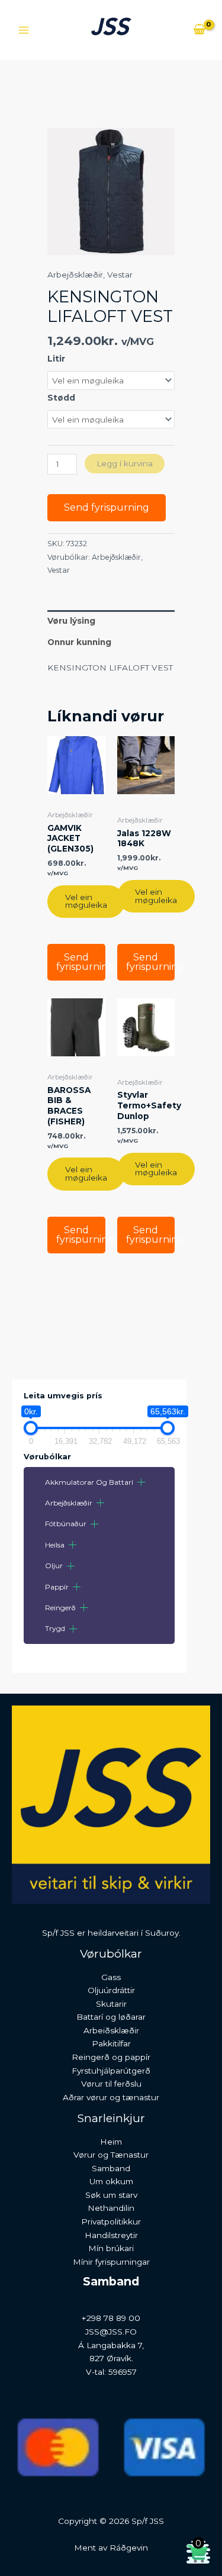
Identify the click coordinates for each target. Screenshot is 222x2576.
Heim (111, 2142)
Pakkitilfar (111, 2043)
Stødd (61, 398)
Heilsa (55, 1545)
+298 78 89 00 (111, 2318)
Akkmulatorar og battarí (89, 1482)
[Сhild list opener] (141, 1482)
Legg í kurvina (125, 463)
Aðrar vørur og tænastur (111, 2097)
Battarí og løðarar (111, 2017)
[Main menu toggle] (23, 30)
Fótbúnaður (66, 1524)
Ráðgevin (129, 2548)
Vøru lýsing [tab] (71, 621)
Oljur (54, 1566)
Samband (111, 2168)
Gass (111, 1977)
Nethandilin (111, 2208)
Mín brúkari (111, 2248)
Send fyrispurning (107, 507)
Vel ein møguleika (86, 901)
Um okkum (111, 2181)
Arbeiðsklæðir (111, 2030)
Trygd (55, 1628)
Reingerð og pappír (111, 2057)
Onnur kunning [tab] (79, 642)
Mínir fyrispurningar (111, 2262)
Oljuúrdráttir (111, 1990)
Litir (56, 359)
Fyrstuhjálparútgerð (111, 2071)
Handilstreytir (111, 2235)
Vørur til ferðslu (111, 2084)
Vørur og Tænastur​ (111, 2155)
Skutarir (111, 2004)
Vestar (120, 275)
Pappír (57, 1587)
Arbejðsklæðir (69, 1503)
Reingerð (60, 1608)
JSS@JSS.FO (111, 2332)
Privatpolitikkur (111, 2222)
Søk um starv (111, 2195)
